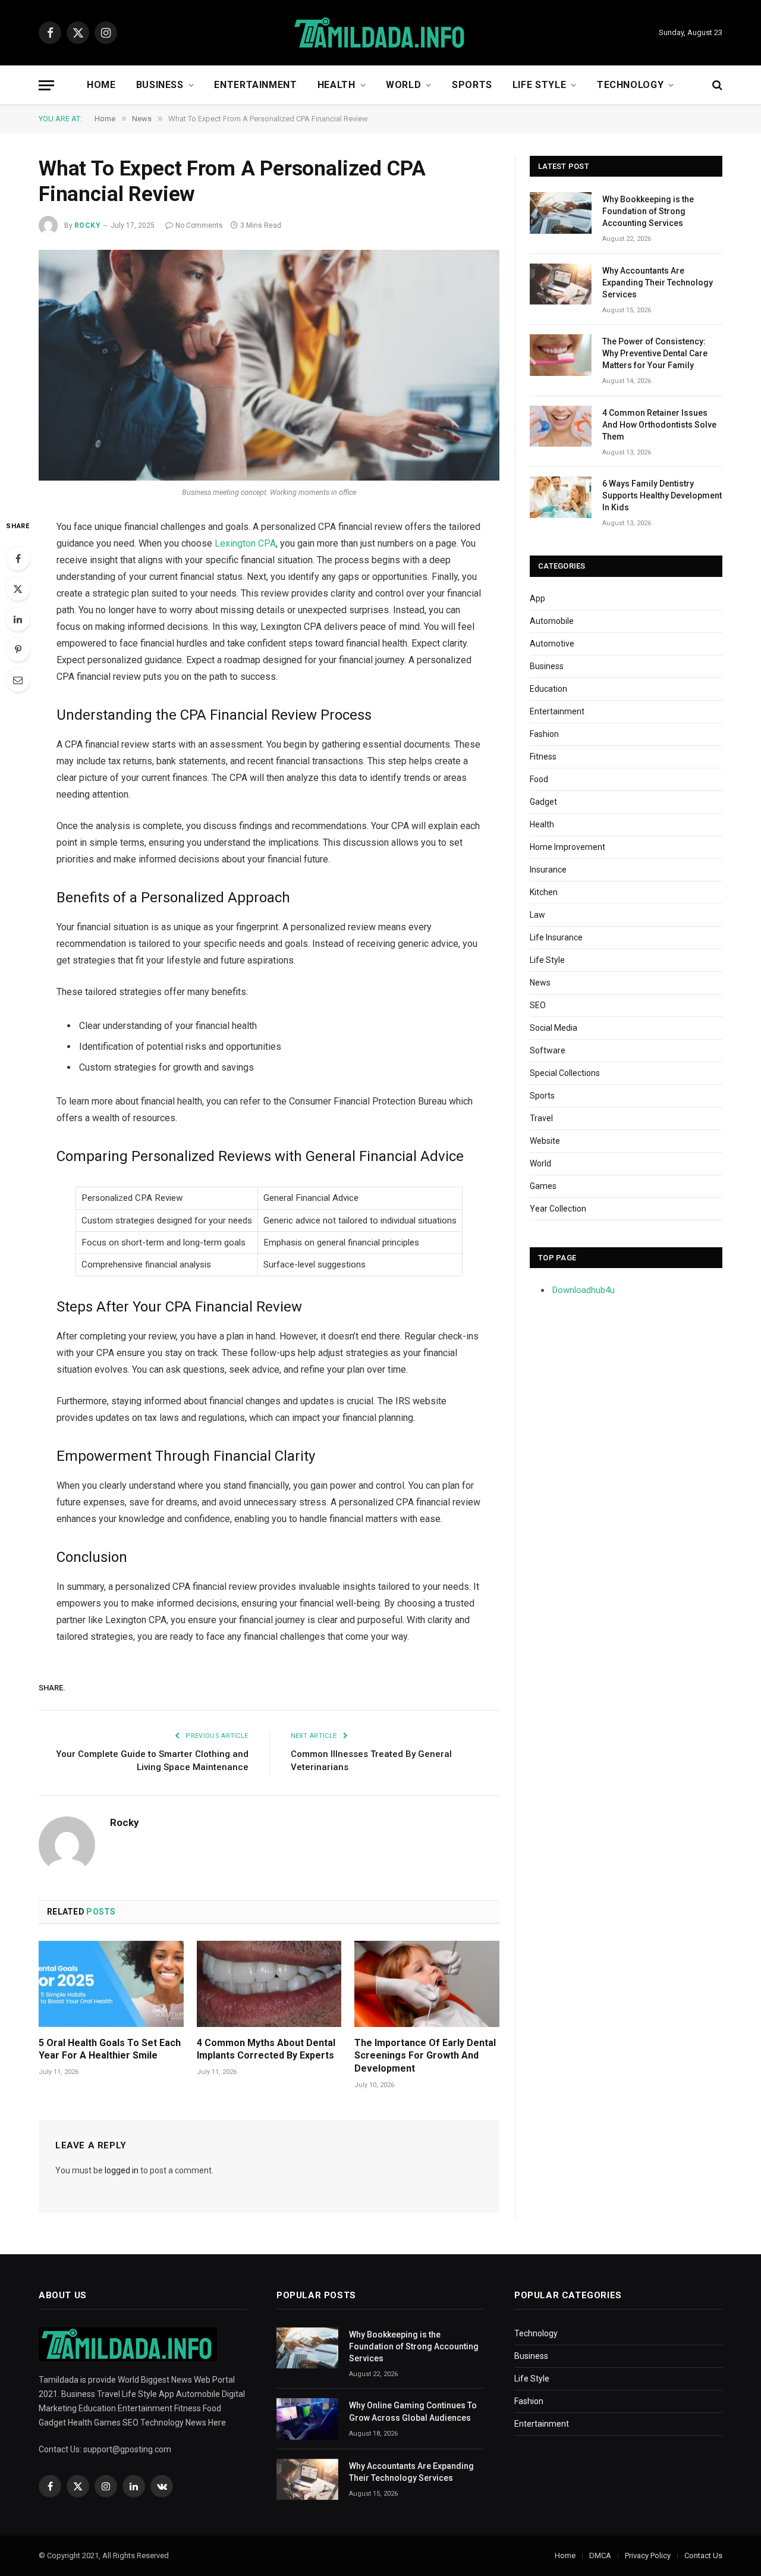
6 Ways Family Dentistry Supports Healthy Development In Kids (662, 495)
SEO (538, 1005)
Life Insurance (556, 937)
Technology (630, 85)
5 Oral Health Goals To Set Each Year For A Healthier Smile (110, 2049)
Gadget (543, 802)
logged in (122, 2170)
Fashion (544, 734)
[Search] (716, 85)
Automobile (552, 621)
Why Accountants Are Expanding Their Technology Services (658, 283)
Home (101, 85)
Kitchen (544, 892)
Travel (541, 1118)
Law (537, 915)
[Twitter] (18, 589)
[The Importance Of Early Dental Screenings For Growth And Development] (427, 1984)
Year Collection (558, 1209)
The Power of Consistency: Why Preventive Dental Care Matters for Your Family (655, 353)
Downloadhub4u (584, 1290)
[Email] (18, 680)
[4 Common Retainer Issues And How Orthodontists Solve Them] (561, 426)
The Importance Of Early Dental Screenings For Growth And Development (425, 2056)
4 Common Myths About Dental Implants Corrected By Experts (266, 2049)
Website (545, 1141)
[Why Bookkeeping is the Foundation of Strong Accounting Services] (561, 213)
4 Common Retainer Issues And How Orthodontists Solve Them (659, 425)
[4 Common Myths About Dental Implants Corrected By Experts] (269, 1984)
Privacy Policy (648, 2555)
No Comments (199, 225)
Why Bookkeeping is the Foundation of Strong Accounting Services (648, 211)
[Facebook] (18, 559)
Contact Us (703, 2555)
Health (337, 85)
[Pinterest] (18, 650)
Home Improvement (567, 847)
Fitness (543, 757)
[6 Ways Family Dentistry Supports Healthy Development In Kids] (561, 497)
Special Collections (565, 1073)
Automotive (552, 644)
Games (543, 1186)
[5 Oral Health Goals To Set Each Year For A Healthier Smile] (111, 1984)
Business (160, 85)
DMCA (600, 2555)
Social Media (554, 1028)
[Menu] (46, 85)
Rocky (87, 225)
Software (548, 1050)
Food (539, 779)
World (403, 85)
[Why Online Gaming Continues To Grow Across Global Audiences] (307, 2419)
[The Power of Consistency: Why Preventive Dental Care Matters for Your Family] (561, 355)
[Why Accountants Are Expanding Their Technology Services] (561, 284)
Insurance (548, 870)
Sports (472, 85)
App (537, 598)
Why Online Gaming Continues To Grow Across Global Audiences (413, 2411)
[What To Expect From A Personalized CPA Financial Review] (269, 365)
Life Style (539, 85)
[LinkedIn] (18, 619)
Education (548, 689)
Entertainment (255, 85)
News (540, 983)
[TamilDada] (380, 33)
